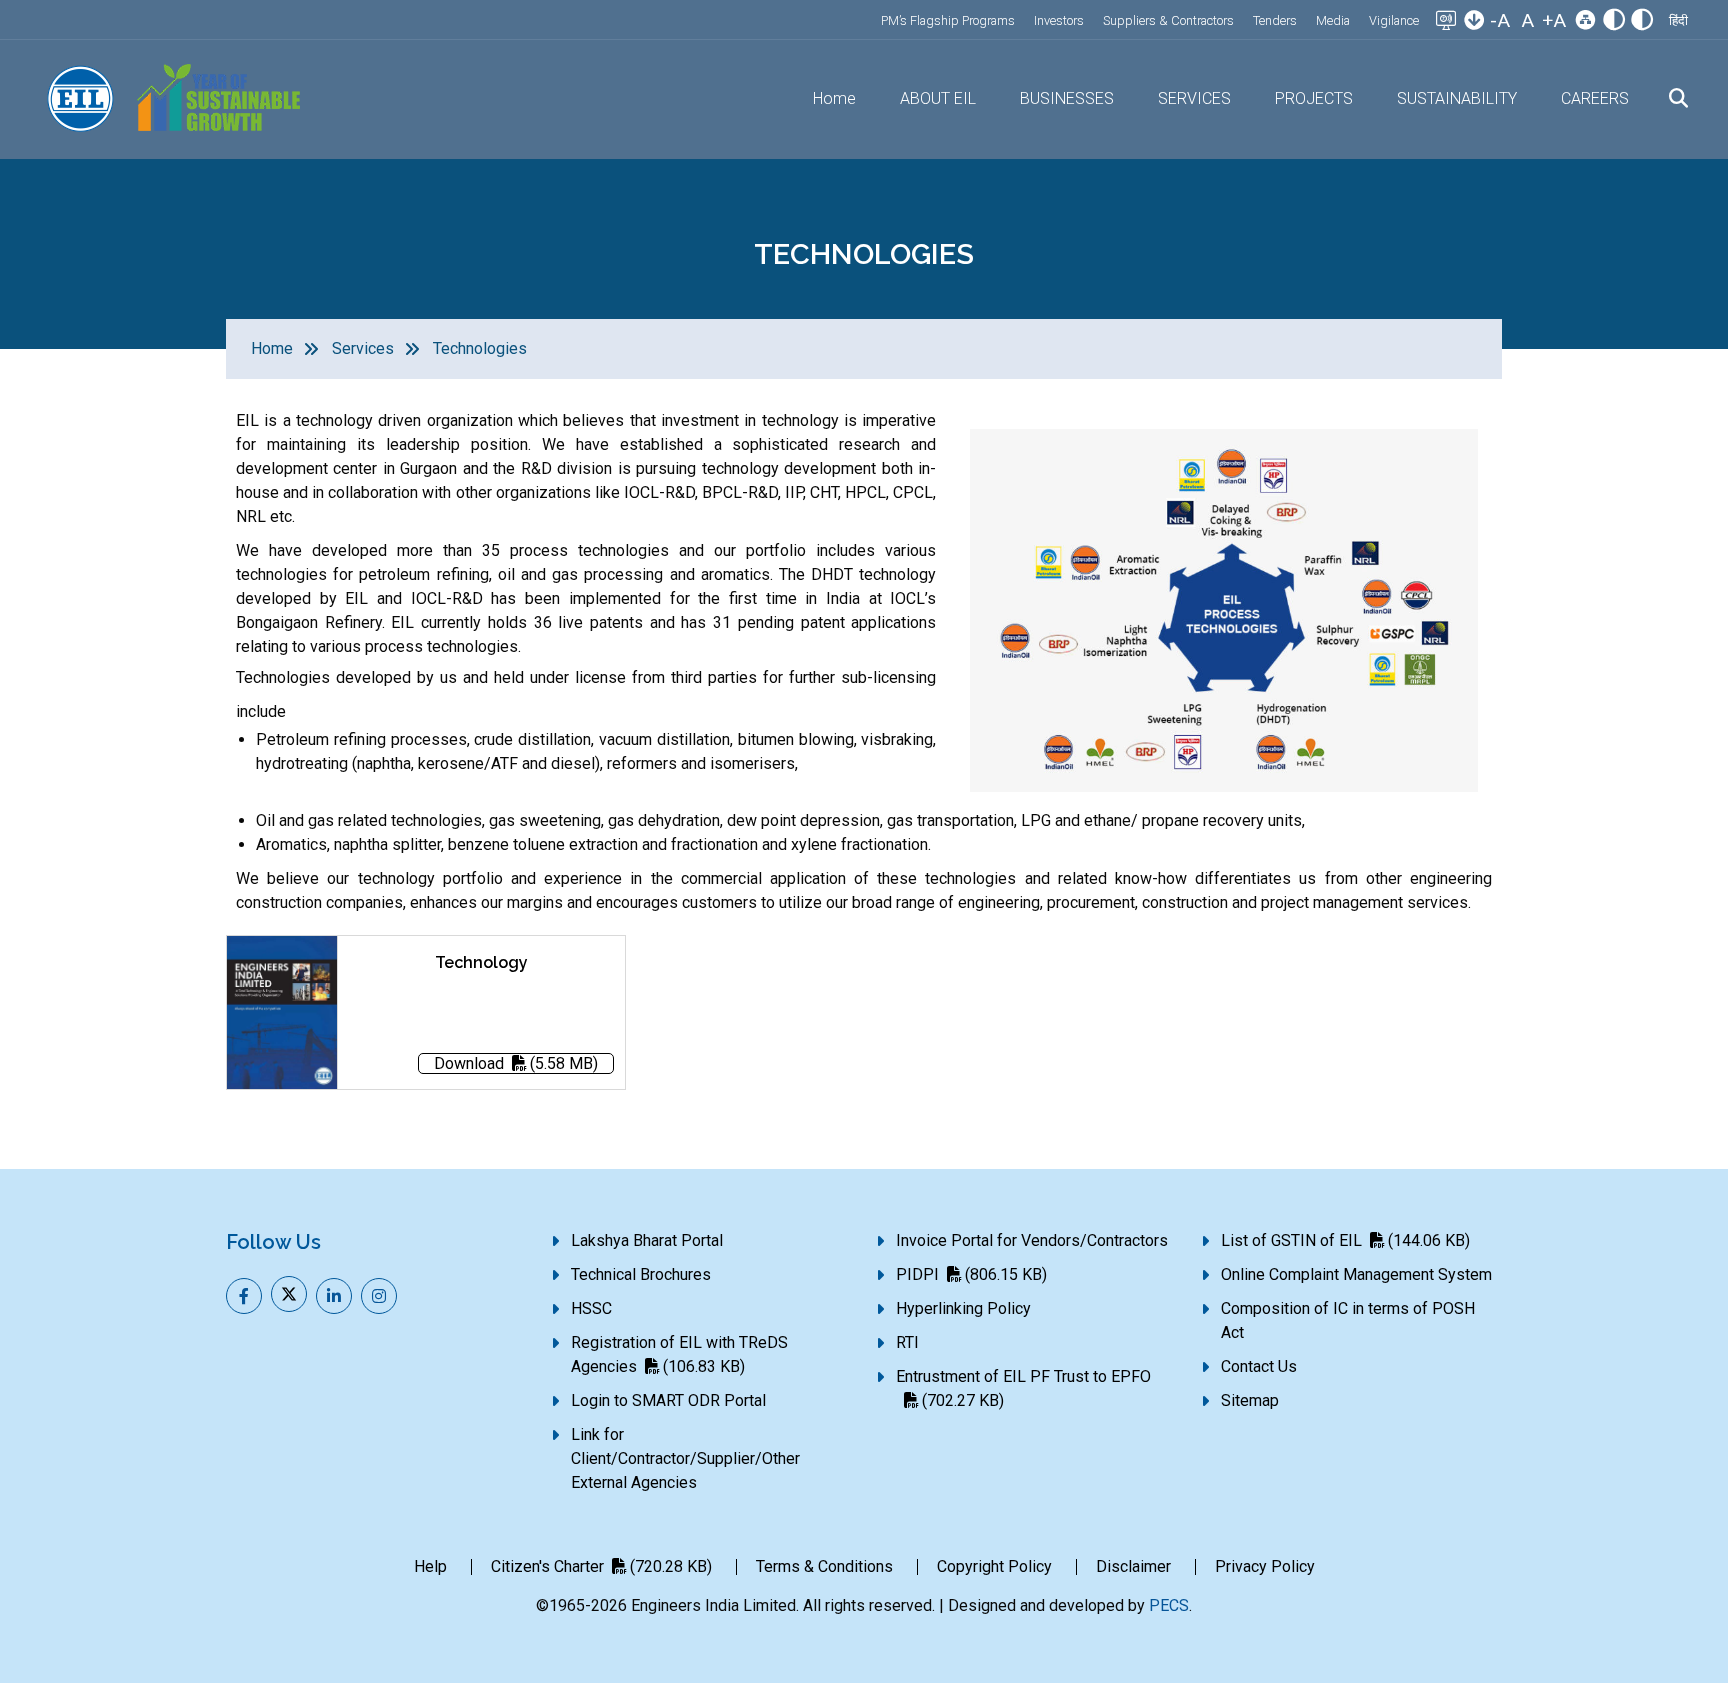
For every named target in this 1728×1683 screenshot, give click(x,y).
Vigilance (1394, 20)
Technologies (480, 348)
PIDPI (971, 1274)
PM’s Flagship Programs (948, 20)
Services (363, 348)
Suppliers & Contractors (1168, 20)
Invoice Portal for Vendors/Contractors (1032, 1240)
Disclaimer (1133, 1566)
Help (430, 1566)
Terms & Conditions (824, 1566)
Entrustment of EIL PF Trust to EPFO (1023, 1388)
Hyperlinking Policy (963, 1308)
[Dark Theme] (1642, 22)
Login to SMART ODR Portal (668, 1400)
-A (1500, 20)
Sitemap (1250, 1400)
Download (516, 1063)
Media (1333, 20)
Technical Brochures (641, 1274)
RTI (907, 1342)
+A (1554, 20)
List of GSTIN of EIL (1345, 1240)
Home (834, 98)
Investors (1059, 20)
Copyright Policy (994, 1566)
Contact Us (1259, 1366)
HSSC (591, 1308)
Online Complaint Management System (1356, 1274)
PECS (1169, 1605)
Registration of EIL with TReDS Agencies (679, 1354)
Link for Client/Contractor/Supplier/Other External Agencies (685, 1458)
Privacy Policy (1265, 1566)
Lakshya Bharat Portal (647, 1240)
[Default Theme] (1614, 22)
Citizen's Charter (601, 1566)
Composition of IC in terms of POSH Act (1348, 1320)
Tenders (1275, 20)
